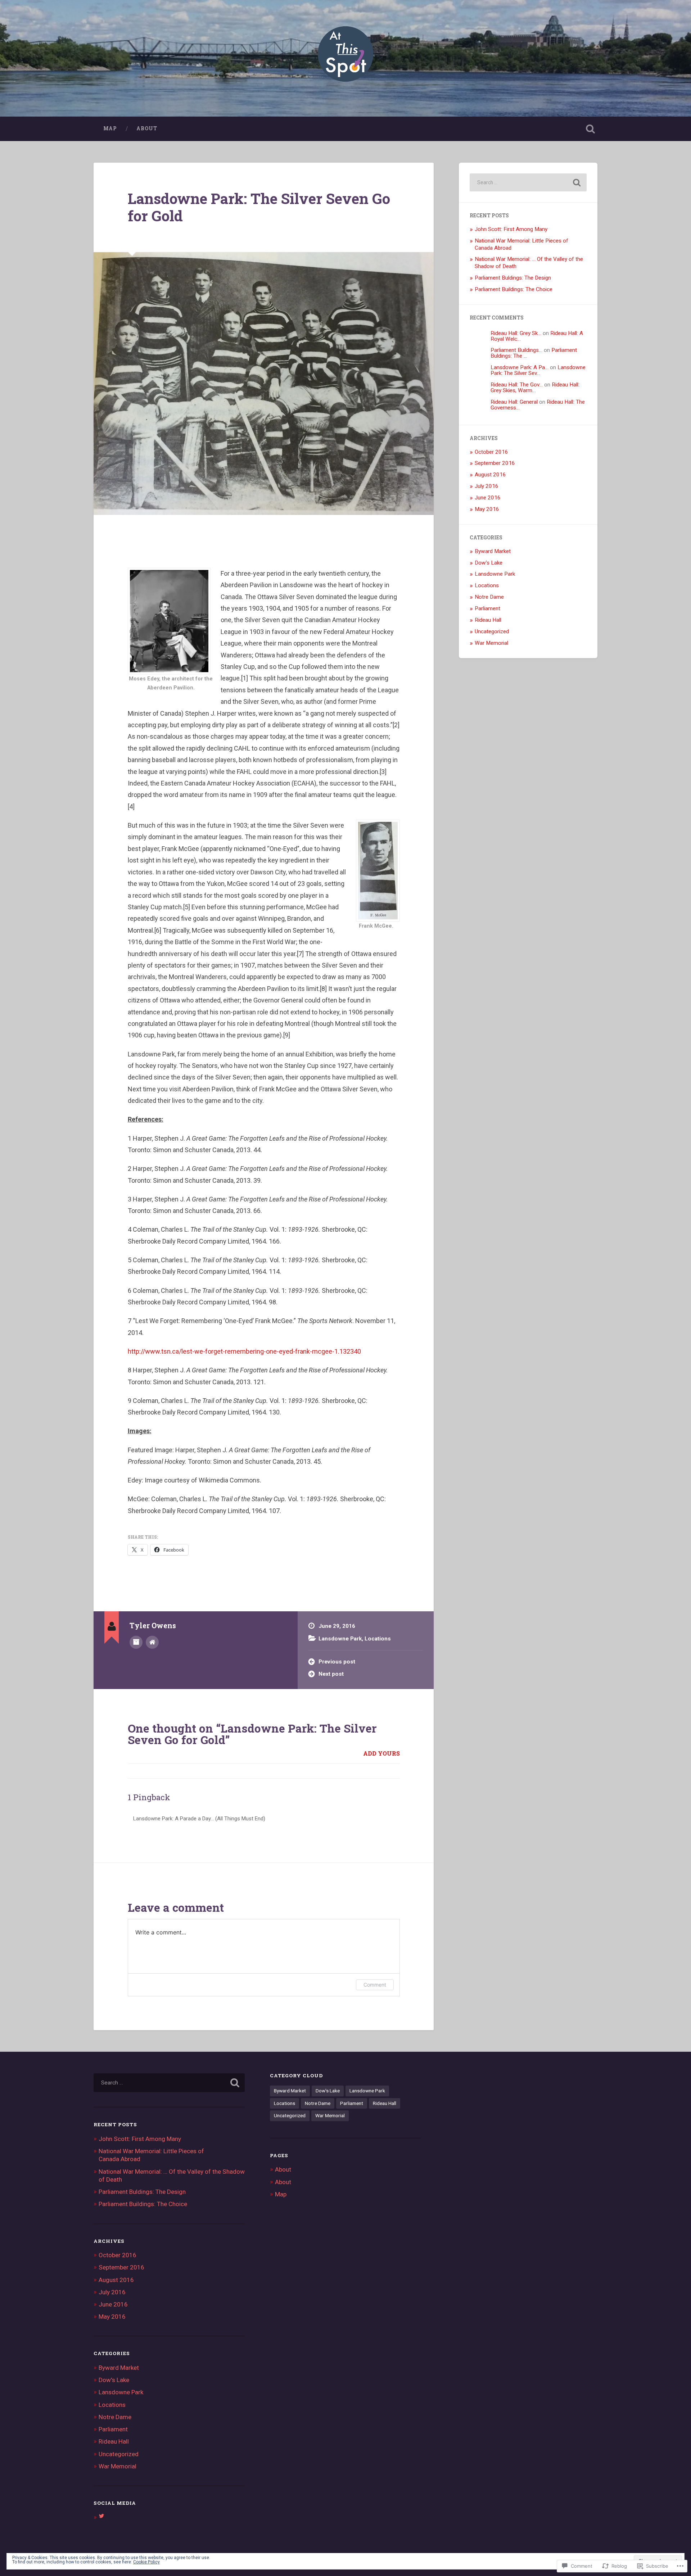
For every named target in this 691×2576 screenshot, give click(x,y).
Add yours (381, 1753)
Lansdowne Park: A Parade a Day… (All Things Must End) (199, 1819)
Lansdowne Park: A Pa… (520, 367)
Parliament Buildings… (516, 350)
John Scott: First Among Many (511, 229)
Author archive (136, 1642)
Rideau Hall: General (514, 402)
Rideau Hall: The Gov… (517, 385)
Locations (378, 1639)
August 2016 (490, 475)
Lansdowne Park (340, 1639)
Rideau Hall (488, 620)
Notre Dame (489, 597)
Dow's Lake (489, 563)
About (147, 128)
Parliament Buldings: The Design (513, 278)
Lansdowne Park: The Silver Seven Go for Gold (259, 207)
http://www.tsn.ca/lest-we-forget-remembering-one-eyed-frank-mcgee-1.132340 (244, 1351)
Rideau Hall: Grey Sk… (516, 333)
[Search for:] (528, 182)
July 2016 (487, 486)
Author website (152, 1642)
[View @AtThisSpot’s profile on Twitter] (101, 2516)
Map (110, 128)
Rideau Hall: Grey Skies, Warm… (535, 387)
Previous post (337, 1662)
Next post (331, 1674)
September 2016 (495, 463)
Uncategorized (492, 631)
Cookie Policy (146, 2562)
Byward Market (493, 551)
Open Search (590, 129)
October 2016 (491, 452)
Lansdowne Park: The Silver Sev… (538, 370)
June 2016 (488, 498)
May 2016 (487, 509)
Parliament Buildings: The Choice (514, 289)
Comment (375, 1985)
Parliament (487, 608)
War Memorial (491, 643)
